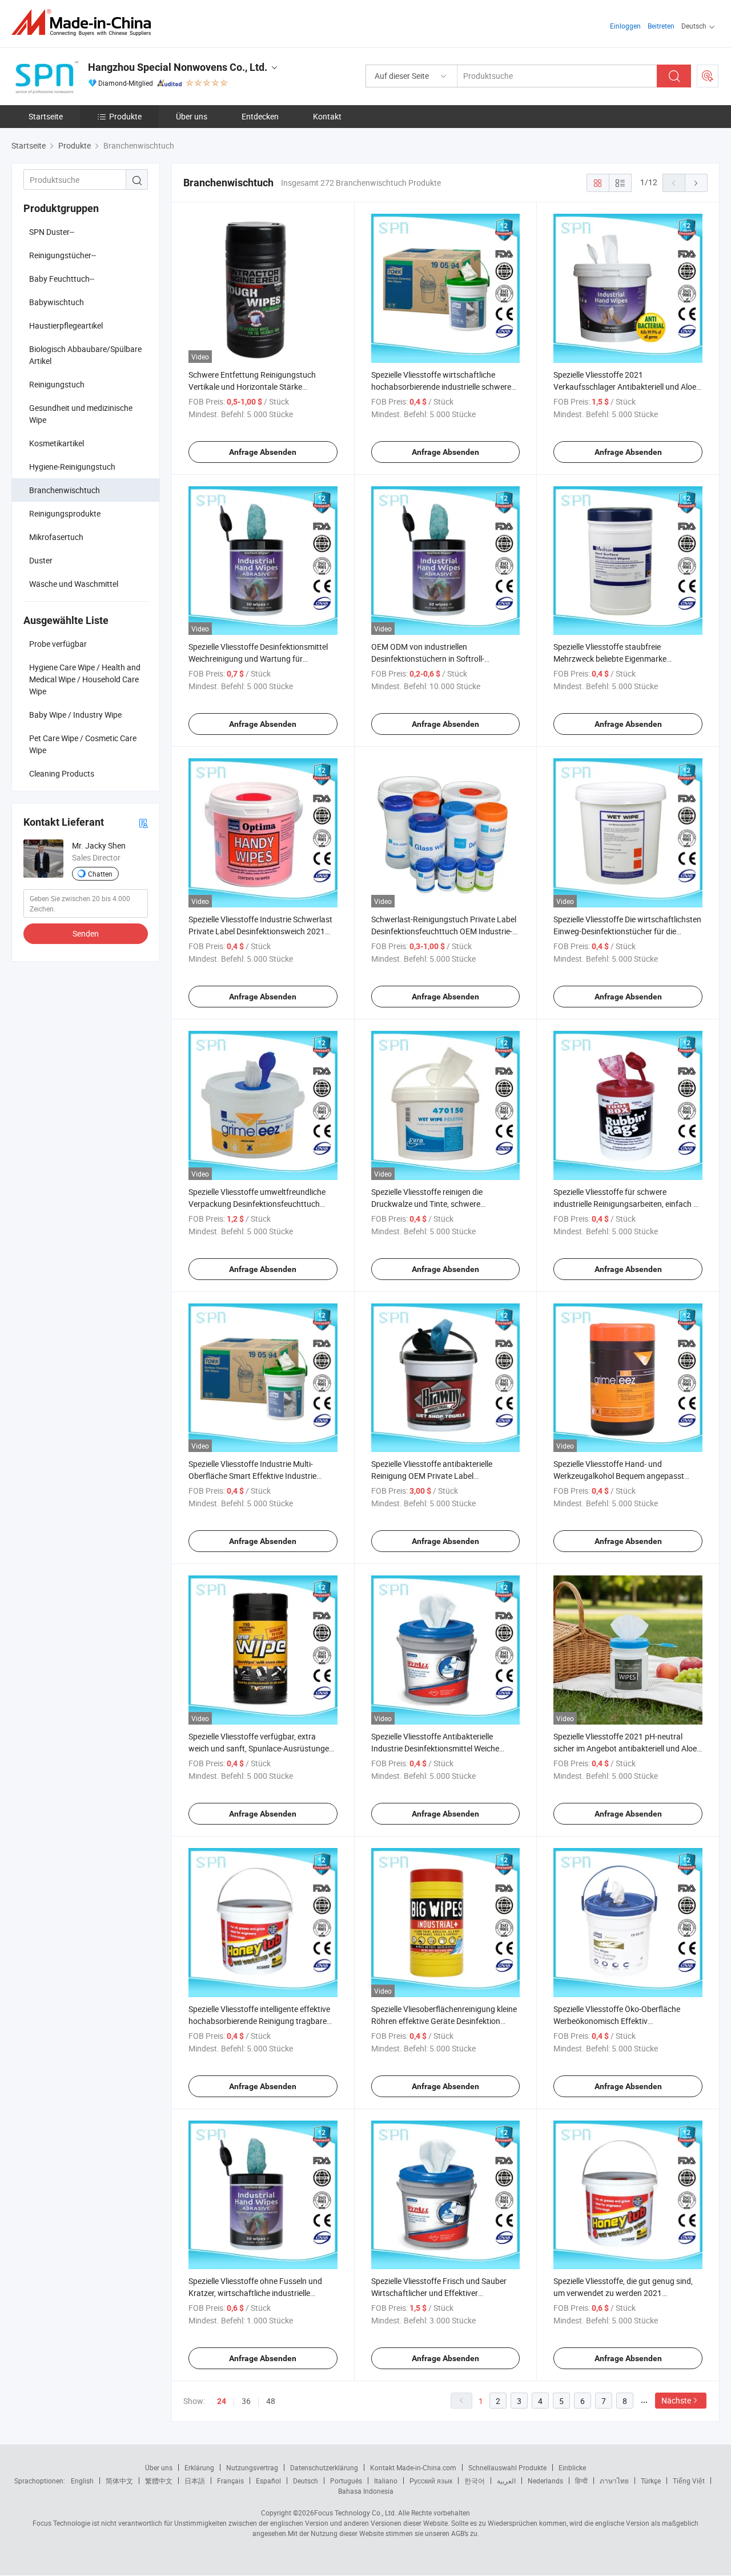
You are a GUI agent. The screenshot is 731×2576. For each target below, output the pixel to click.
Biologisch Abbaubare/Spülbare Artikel (85, 355)
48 (271, 2401)
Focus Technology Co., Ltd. (355, 2513)
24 (222, 2401)
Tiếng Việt (689, 2481)
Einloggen (625, 26)
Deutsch (306, 2481)
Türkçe (651, 2481)
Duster (41, 560)
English (82, 2481)
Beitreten (661, 26)
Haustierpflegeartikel (66, 325)
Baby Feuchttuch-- (62, 279)
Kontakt (327, 116)
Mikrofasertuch (56, 537)
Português (346, 2481)
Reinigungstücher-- (63, 255)
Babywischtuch (57, 302)
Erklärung (199, 2467)
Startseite (46, 116)
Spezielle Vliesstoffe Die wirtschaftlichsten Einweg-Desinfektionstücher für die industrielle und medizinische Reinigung (627, 931)
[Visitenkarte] (143, 823)
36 (246, 2401)
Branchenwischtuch (65, 490)
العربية (506, 2481)
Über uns (192, 116)
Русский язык (431, 2481)
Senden (86, 933)
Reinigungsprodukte (65, 513)
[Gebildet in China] (85, 23)
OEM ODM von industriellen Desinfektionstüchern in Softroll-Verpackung (428, 659)
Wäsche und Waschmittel (74, 584)
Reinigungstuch (57, 384)
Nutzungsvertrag (252, 2467)
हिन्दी (581, 2481)
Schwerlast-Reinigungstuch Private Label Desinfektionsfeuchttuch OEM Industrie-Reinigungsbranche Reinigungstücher (444, 931)
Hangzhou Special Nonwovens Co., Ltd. (178, 67)
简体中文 (119, 2481)
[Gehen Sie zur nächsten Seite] (696, 183)
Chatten (100, 874)
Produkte (125, 116)
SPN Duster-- (52, 232)
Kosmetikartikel (57, 443)
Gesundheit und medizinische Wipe (81, 414)
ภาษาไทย (614, 2481)
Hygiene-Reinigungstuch (72, 467)
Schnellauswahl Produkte (507, 2467)
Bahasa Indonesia (366, 2491)
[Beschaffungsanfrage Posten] (708, 76)
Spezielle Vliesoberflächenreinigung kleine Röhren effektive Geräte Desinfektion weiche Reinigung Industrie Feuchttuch (444, 2021)
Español (268, 2481)
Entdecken (260, 116)
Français (230, 2481)
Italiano (386, 2481)
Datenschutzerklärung (324, 2467)
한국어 (475, 2481)
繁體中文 (159, 2481)
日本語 (195, 2481)
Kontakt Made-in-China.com (413, 2467)
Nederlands (545, 2481)
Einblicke (572, 2467)
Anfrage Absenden (263, 452)
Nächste (676, 2400)
